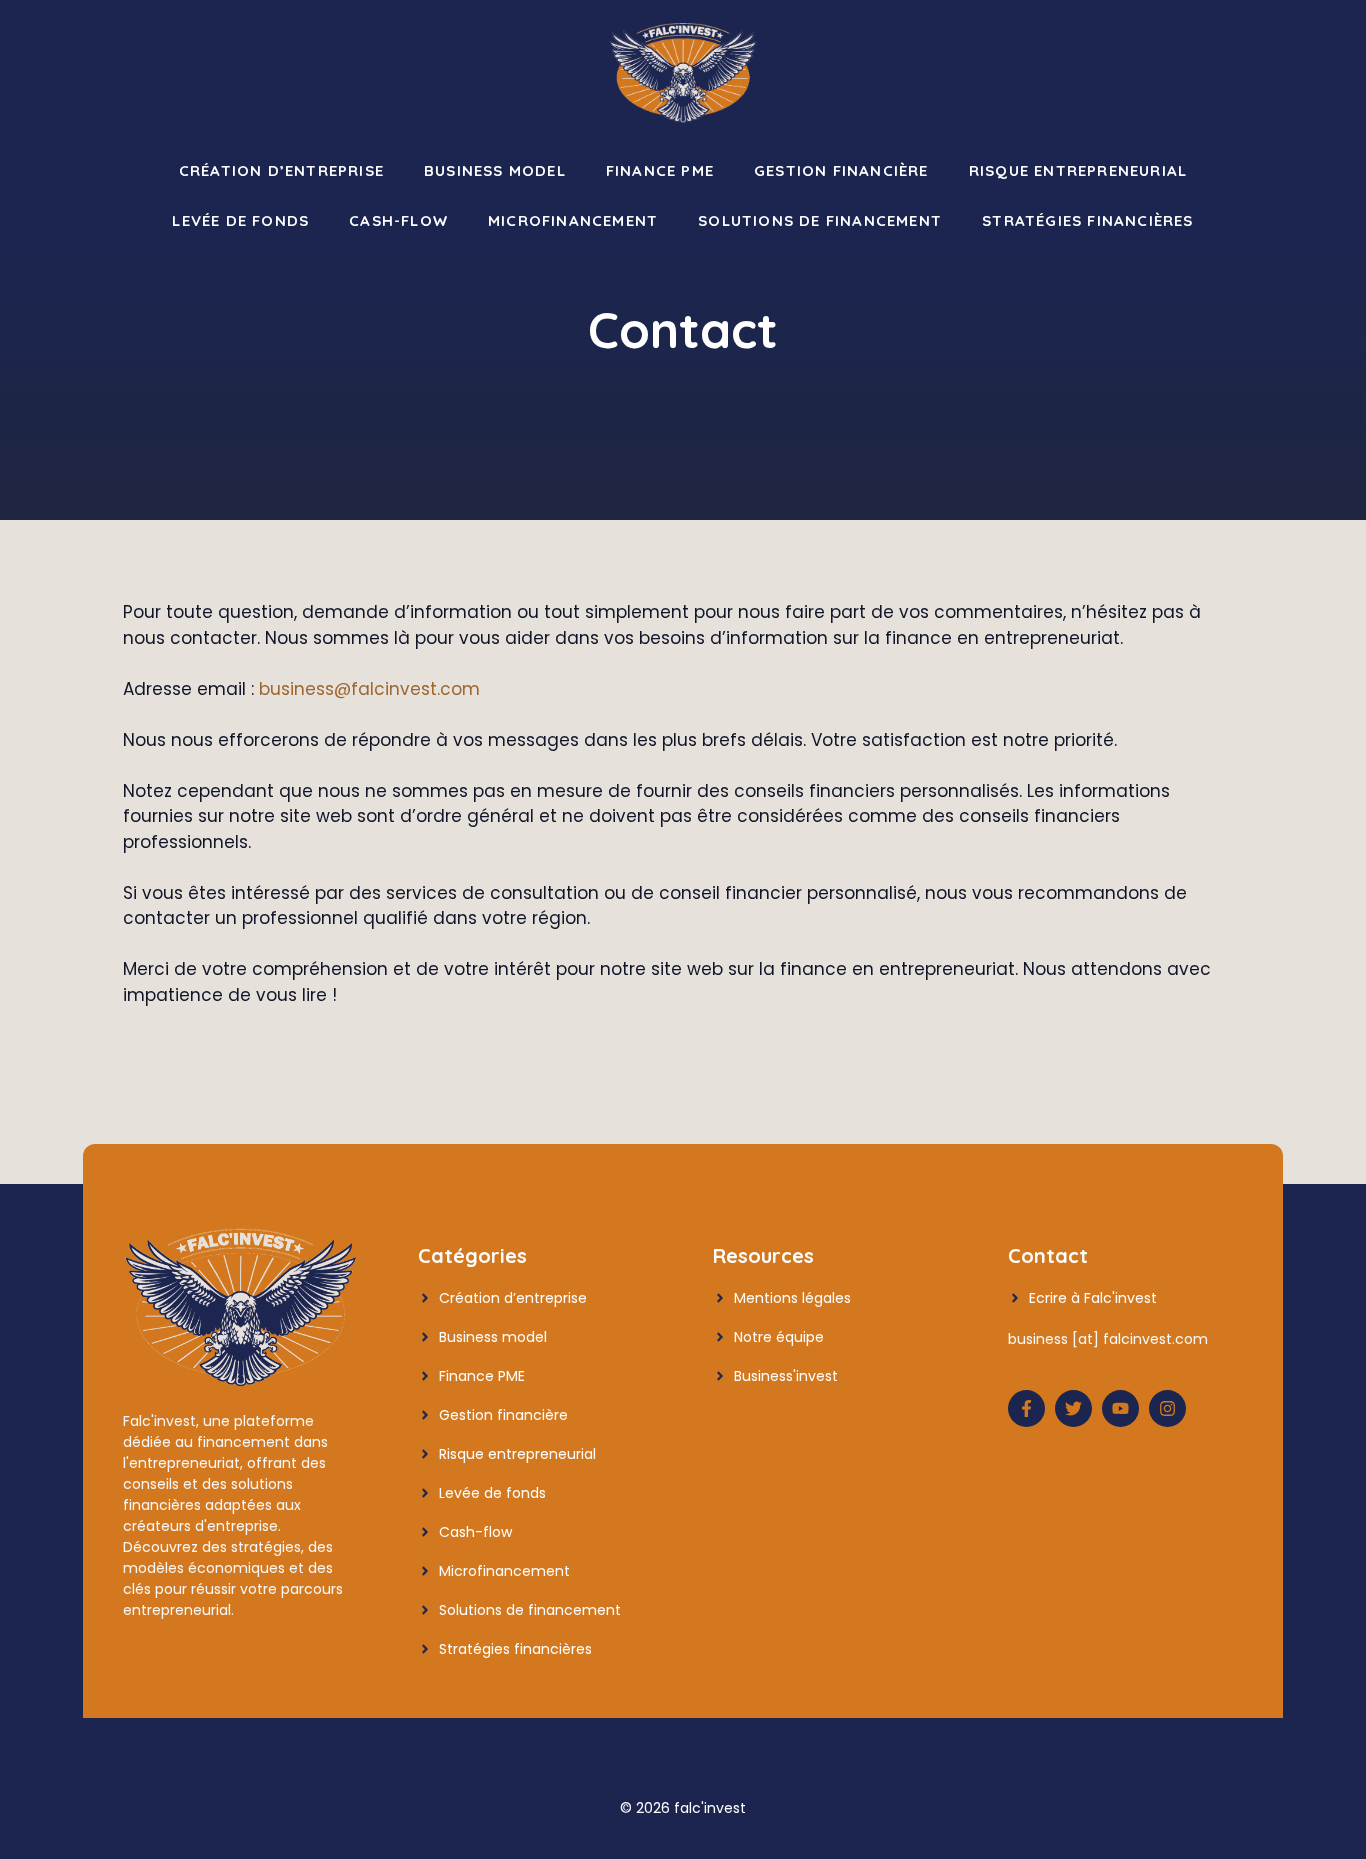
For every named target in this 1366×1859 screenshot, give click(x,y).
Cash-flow (398, 220)
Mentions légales (792, 1298)
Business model (495, 170)
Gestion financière (841, 170)
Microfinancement (573, 220)
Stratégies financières (1087, 220)
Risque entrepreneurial (1078, 170)
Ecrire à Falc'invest (1093, 1298)
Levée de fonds (240, 220)
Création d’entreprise (281, 170)
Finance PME (660, 170)
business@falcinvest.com (369, 689)
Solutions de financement (820, 220)
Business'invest (786, 1376)
